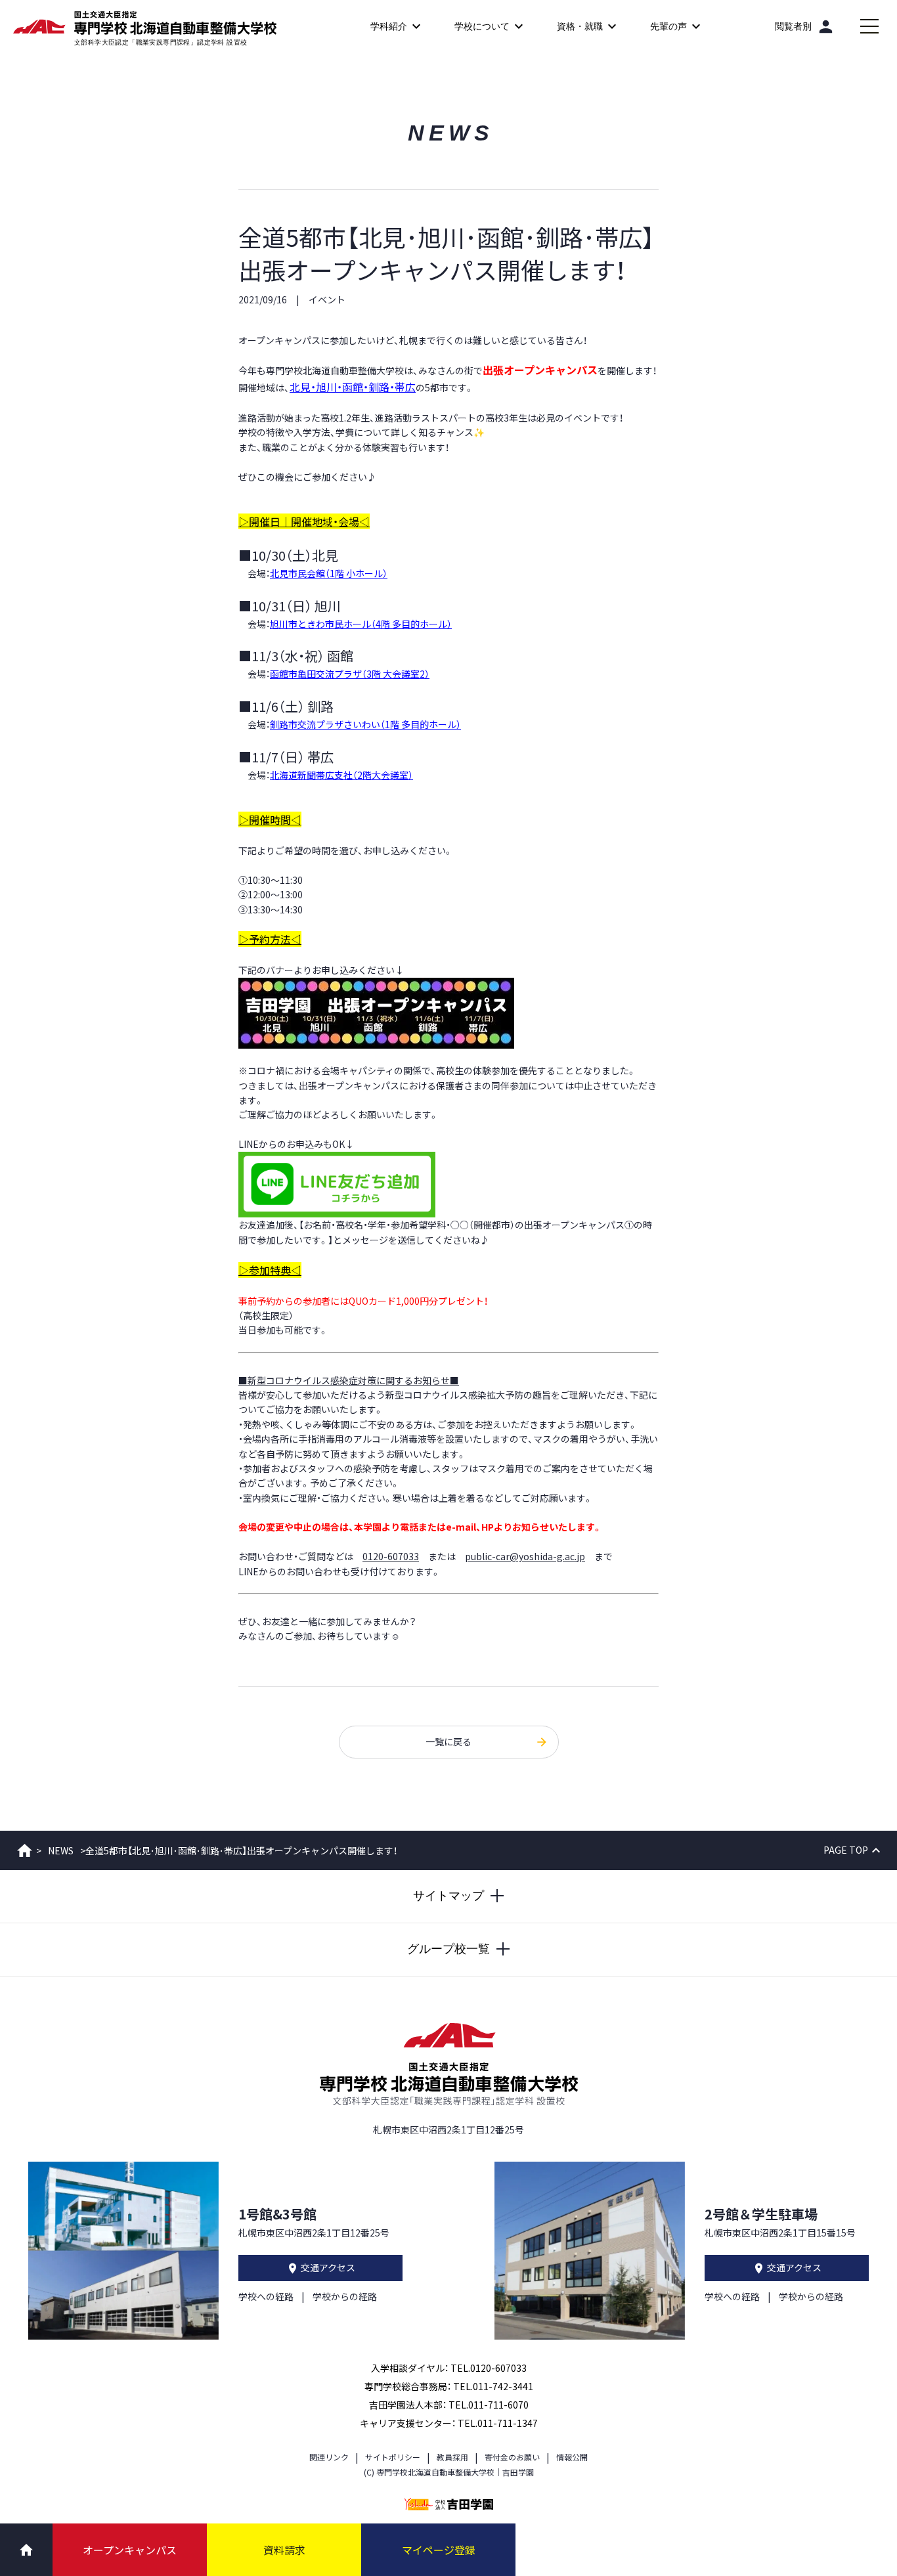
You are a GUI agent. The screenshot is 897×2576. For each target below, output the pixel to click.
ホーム (25, 1850)
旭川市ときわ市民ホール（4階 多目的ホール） (361, 624)
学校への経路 (266, 2296)
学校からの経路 (345, 2296)
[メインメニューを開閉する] (869, 26)
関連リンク (329, 2457)
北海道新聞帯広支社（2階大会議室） (341, 775)
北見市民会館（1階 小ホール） (329, 573)
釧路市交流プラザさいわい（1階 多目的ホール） (365, 724)
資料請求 (284, 2550)
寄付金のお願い (512, 2457)
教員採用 (452, 2457)
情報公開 (572, 2457)
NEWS (61, 1850)
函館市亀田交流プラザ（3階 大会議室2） (350, 674)
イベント (327, 299)
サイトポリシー (393, 2457)
